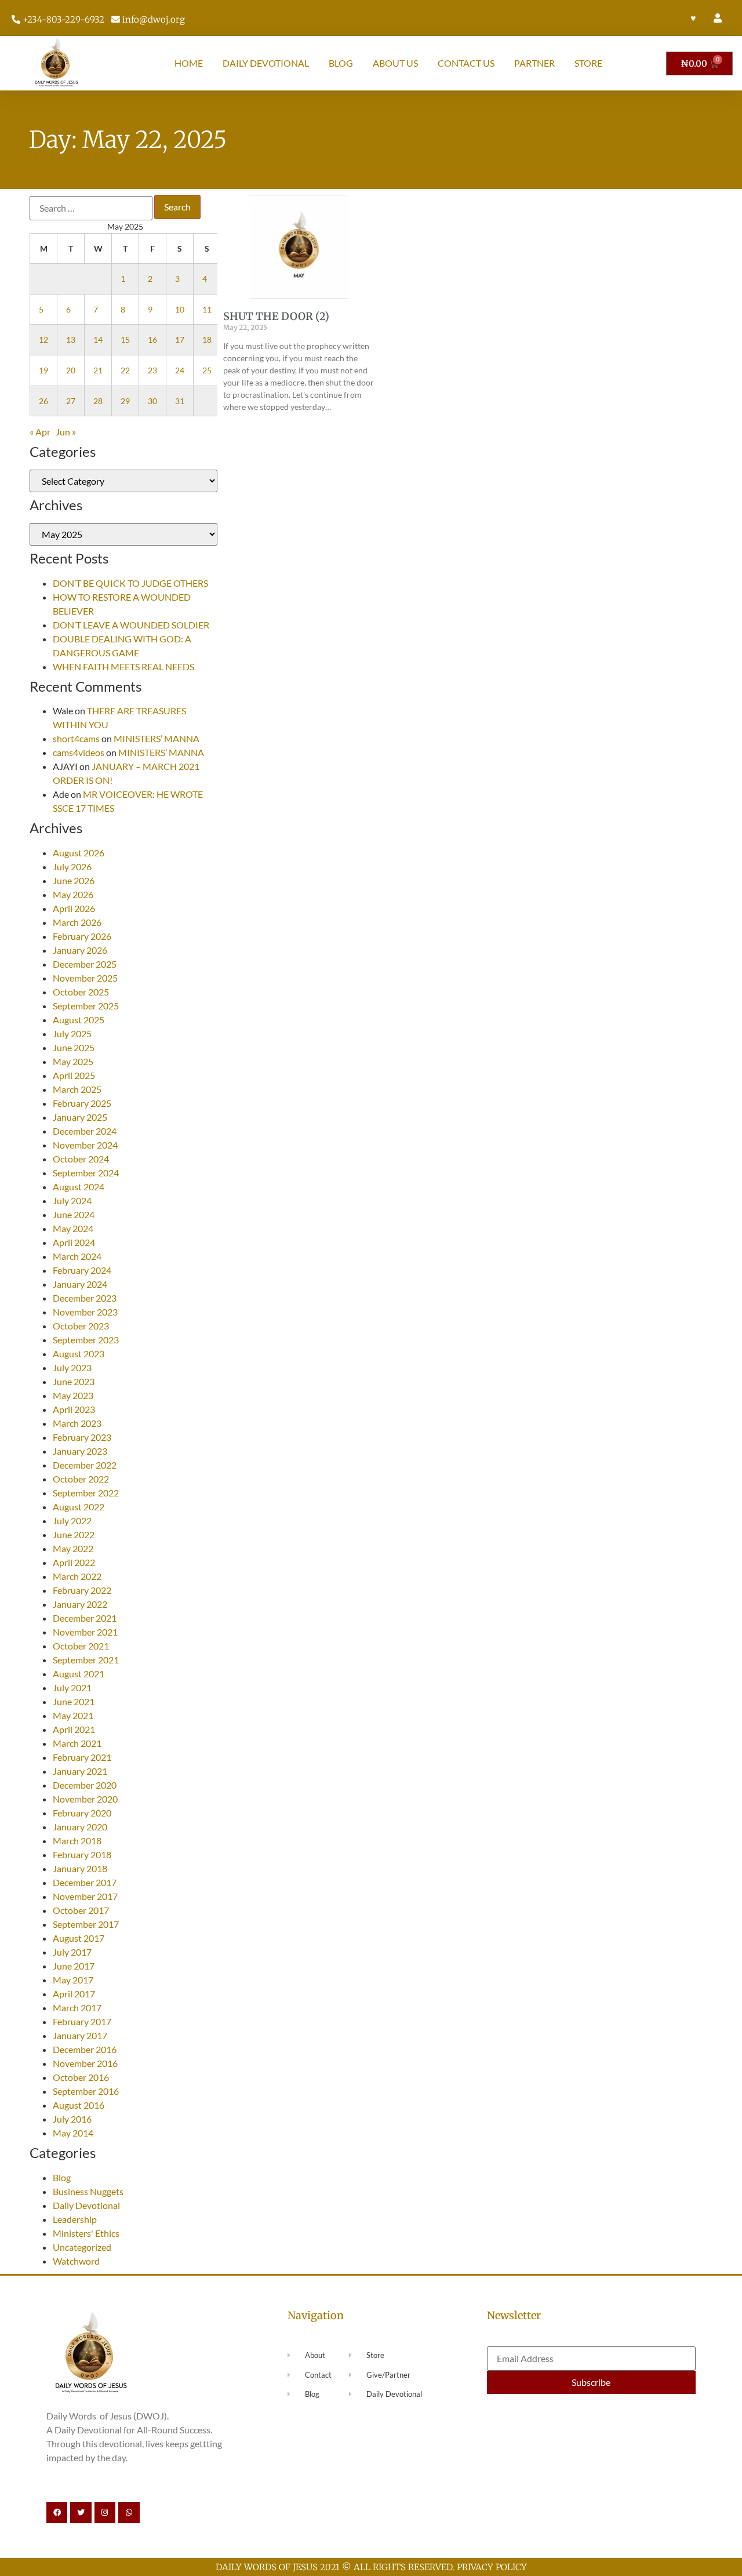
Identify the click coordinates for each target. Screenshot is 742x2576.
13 (71, 339)
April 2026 (74, 908)
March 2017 (77, 2008)
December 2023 (85, 1298)
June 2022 (74, 1534)
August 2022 (79, 1507)
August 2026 (79, 853)
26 (43, 401)
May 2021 (73, 1715)
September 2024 (86, 1173)
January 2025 (80, 1117)
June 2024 (74, 1214)
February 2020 (82, 1813)
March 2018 (77, 1841)
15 (125, 339)
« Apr (40, 432)
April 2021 (74, 1729)
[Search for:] (91, 208)
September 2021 (86, 1660)
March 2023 (77, 1423)
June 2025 (74, 1047)
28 (98, 401)
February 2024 (82, 1270)
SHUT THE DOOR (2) (276, 316)
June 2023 (74, 1381)
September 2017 (86, 1924)
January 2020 (80, 1827)
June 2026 (74, 880)
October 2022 (81, 1479)
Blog (62, 2177)
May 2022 (73, 1548)
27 (71, 401)
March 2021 (77, 1743)
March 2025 (77, 1089)
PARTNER (534, 63)
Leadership (75, 2219)
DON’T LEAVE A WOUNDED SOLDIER (131, 625)
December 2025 (85, 964)
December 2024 (85, 1131)
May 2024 (73, 1228)
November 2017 (85, 1896)
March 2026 (77, 922)
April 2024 (74, 1242)
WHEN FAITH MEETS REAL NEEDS (123, 666)
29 (125, 401)
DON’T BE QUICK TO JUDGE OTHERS (131, 583)
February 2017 (82, 2021)
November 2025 (85, 978)
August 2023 (79, 1354)
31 (180, 401)
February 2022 (82, 1590)
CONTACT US (466, 63)
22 (125, 370)
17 (180, 339)
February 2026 (82, 936)
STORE (588, 63)
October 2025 (81, 992)
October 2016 (81, 2077)
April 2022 (74, 1562)
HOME (189, 63)
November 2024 (85, 1145)
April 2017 (74, 1994)
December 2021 (85, 1618)
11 (207, 309)
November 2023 (85, 1312)
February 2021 (82, 1757)
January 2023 (80, 1451)
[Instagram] (105, 2512)
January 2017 (80, 2035)
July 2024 (72, 1200)
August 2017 (79, 1938)
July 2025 (72, 1033)
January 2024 (80, 1284)
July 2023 (72, 1367)
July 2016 (72, 2119)
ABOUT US (395, 63)
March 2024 (77, 1256)
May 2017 (73, 1980)
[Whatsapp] (129, 2512)
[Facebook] (57, 2512)
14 (98, 339)
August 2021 (79, 1674)
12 (43, 339)
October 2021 (81, 1646)
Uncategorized (82, 2247)
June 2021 (74, 1701)
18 (207, 339)
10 (180, 309)
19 (43, 370)
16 (152, 339)
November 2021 (85, 1632)
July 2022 (72, 1520)
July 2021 (72, 1687)
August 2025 (79, 1020)
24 (180, 370)
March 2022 (77, 1576)
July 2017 (72, 1952)
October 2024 (81, 1159)
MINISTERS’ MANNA (157, 738)
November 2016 (85, 2063)
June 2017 (74, 1966)
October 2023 (81, 1326)
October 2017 (81, 1910)
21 (98, 370)
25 (207, 370)
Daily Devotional (86, 2205)
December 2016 (85, 2049)
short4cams (76, 738)
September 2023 (86, 1340)
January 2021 (80, 1771)
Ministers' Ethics (86, 2233)
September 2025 (86, 1006)
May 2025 (73, 1061)
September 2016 (86, 2091)
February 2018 (82, 1854)
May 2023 (73, 1395)
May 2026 (73, 894)
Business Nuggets (88, 2191)
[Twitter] (81, 2512)
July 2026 (72, 866)
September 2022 (86, 1493)
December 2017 (85, 1882)
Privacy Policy (492, 2567)
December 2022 (85, 1465)
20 (71, 370)
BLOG (341, 63)
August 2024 (79, 1187)
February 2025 (82, 1103)
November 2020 (85, 1799)
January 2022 (80, 1604)
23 (152, 370)
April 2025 (74, 1075)
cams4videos (79, 752)
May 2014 (73, 2133)
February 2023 (82, 1437)
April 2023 (74, 1409)
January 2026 (80, 950)
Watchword (76, 2261)
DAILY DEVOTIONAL (266, 63)
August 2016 (79, 2105)
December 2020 (85, 1785)
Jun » (66, 432)
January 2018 (80, 1868)
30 (152, 401)
